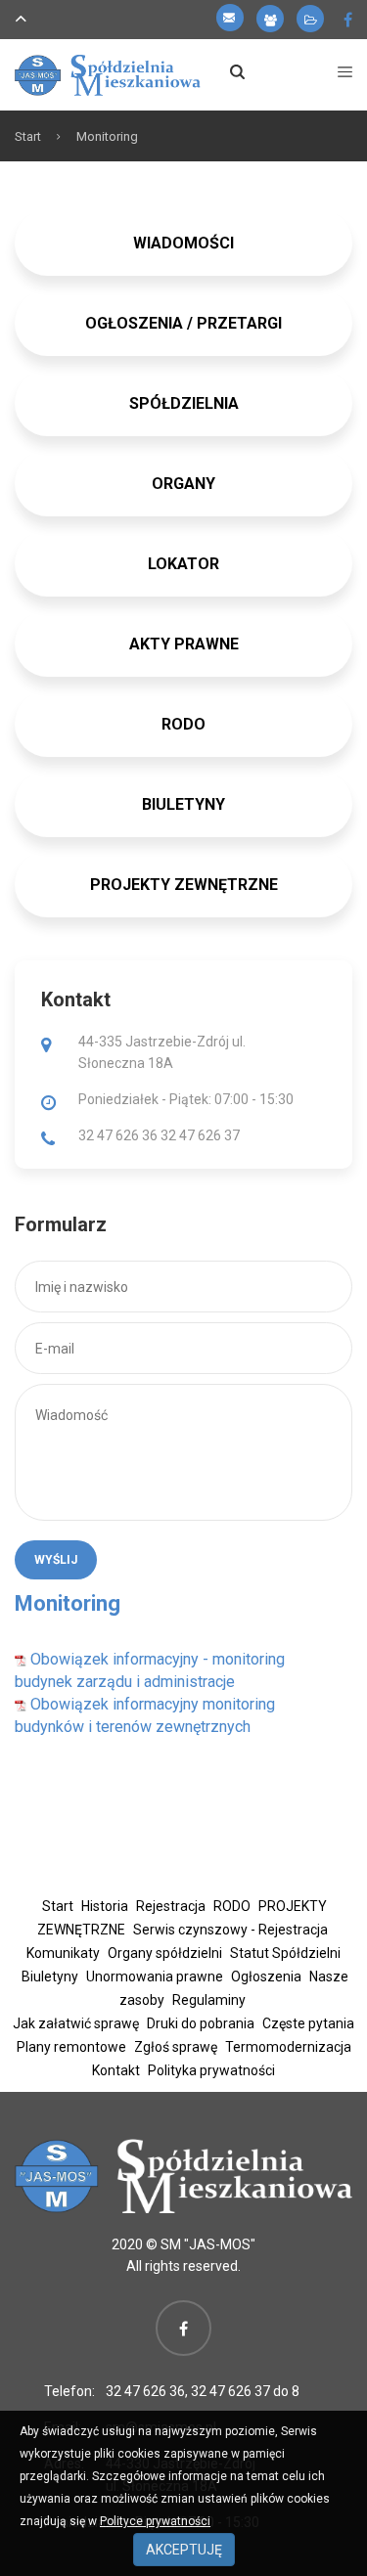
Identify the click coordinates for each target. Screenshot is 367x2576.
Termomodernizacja (288, 2047)
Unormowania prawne (155, 1976)
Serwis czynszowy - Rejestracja (230, 1930)
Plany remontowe (71, 2047)
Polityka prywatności (211, 2070)
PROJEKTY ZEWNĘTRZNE (184, 885)
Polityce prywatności (155, 2521)
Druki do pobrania (201, 2023)
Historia (105, 1906)
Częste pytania (308, 2023)
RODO (232, 1906)
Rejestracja (171, 1906)
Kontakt (116, 2070)
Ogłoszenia (266, 1976)
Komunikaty (63, 1953)
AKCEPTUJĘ (184, 2550)
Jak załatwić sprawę (76, 2023)
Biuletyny (50, 1976)
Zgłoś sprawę (176, 2047)
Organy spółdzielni (165, 1953)
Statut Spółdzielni (285, 1953)
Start (28, 136)
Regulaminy (209, 2000)
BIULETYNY (183, 804)
